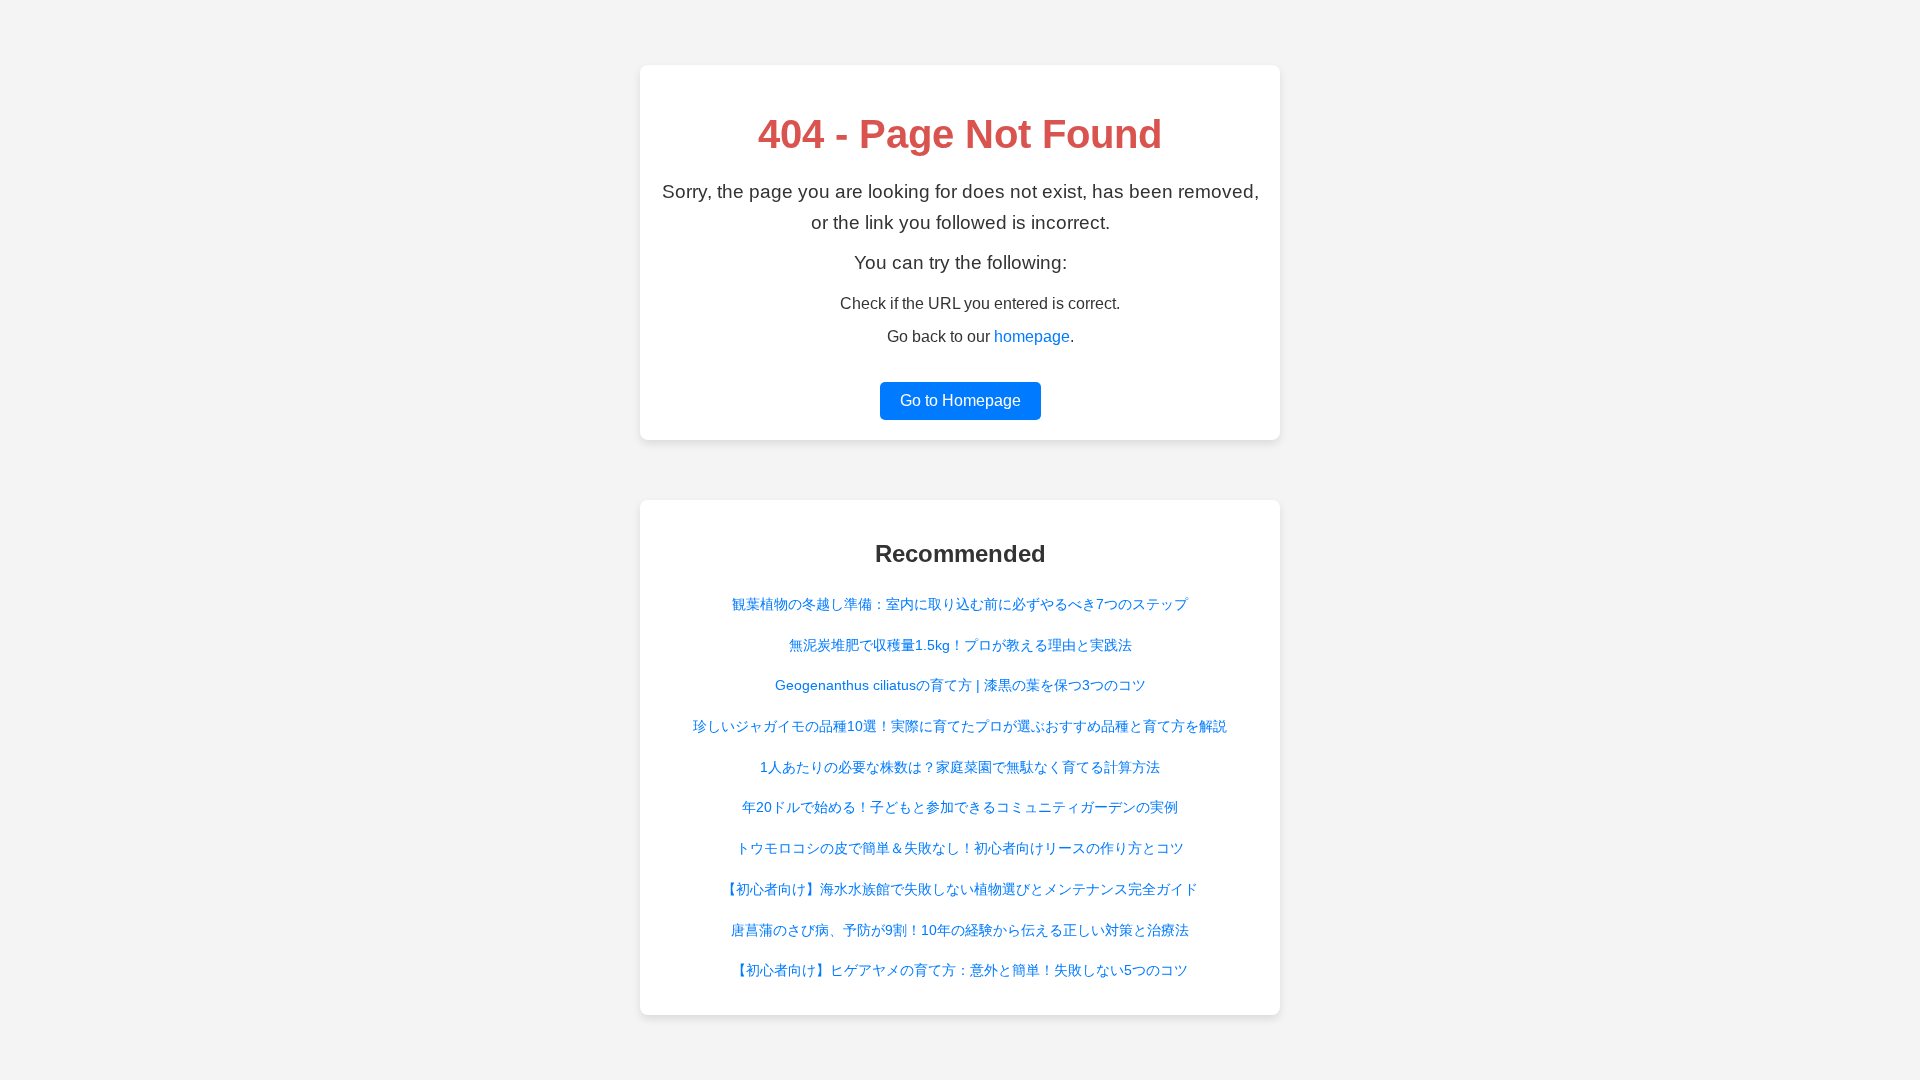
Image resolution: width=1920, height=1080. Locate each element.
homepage (1032, 336)
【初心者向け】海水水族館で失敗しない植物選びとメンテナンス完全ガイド (960, 889)
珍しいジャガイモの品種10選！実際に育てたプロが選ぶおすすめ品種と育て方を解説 (960, 726)
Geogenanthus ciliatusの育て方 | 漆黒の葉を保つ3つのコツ (960, 685)
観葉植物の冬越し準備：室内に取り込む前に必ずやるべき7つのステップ (960, 604)
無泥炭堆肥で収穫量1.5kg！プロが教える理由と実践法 (960, 645)
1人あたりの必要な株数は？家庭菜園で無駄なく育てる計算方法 (960, 767)
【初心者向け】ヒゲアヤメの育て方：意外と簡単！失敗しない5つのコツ (960, 970)
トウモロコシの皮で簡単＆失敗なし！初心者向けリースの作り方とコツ (960, 848)
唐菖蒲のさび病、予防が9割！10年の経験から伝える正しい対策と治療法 (960, 930)
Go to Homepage (960, 400)
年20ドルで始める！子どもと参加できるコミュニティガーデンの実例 (960, 807)
